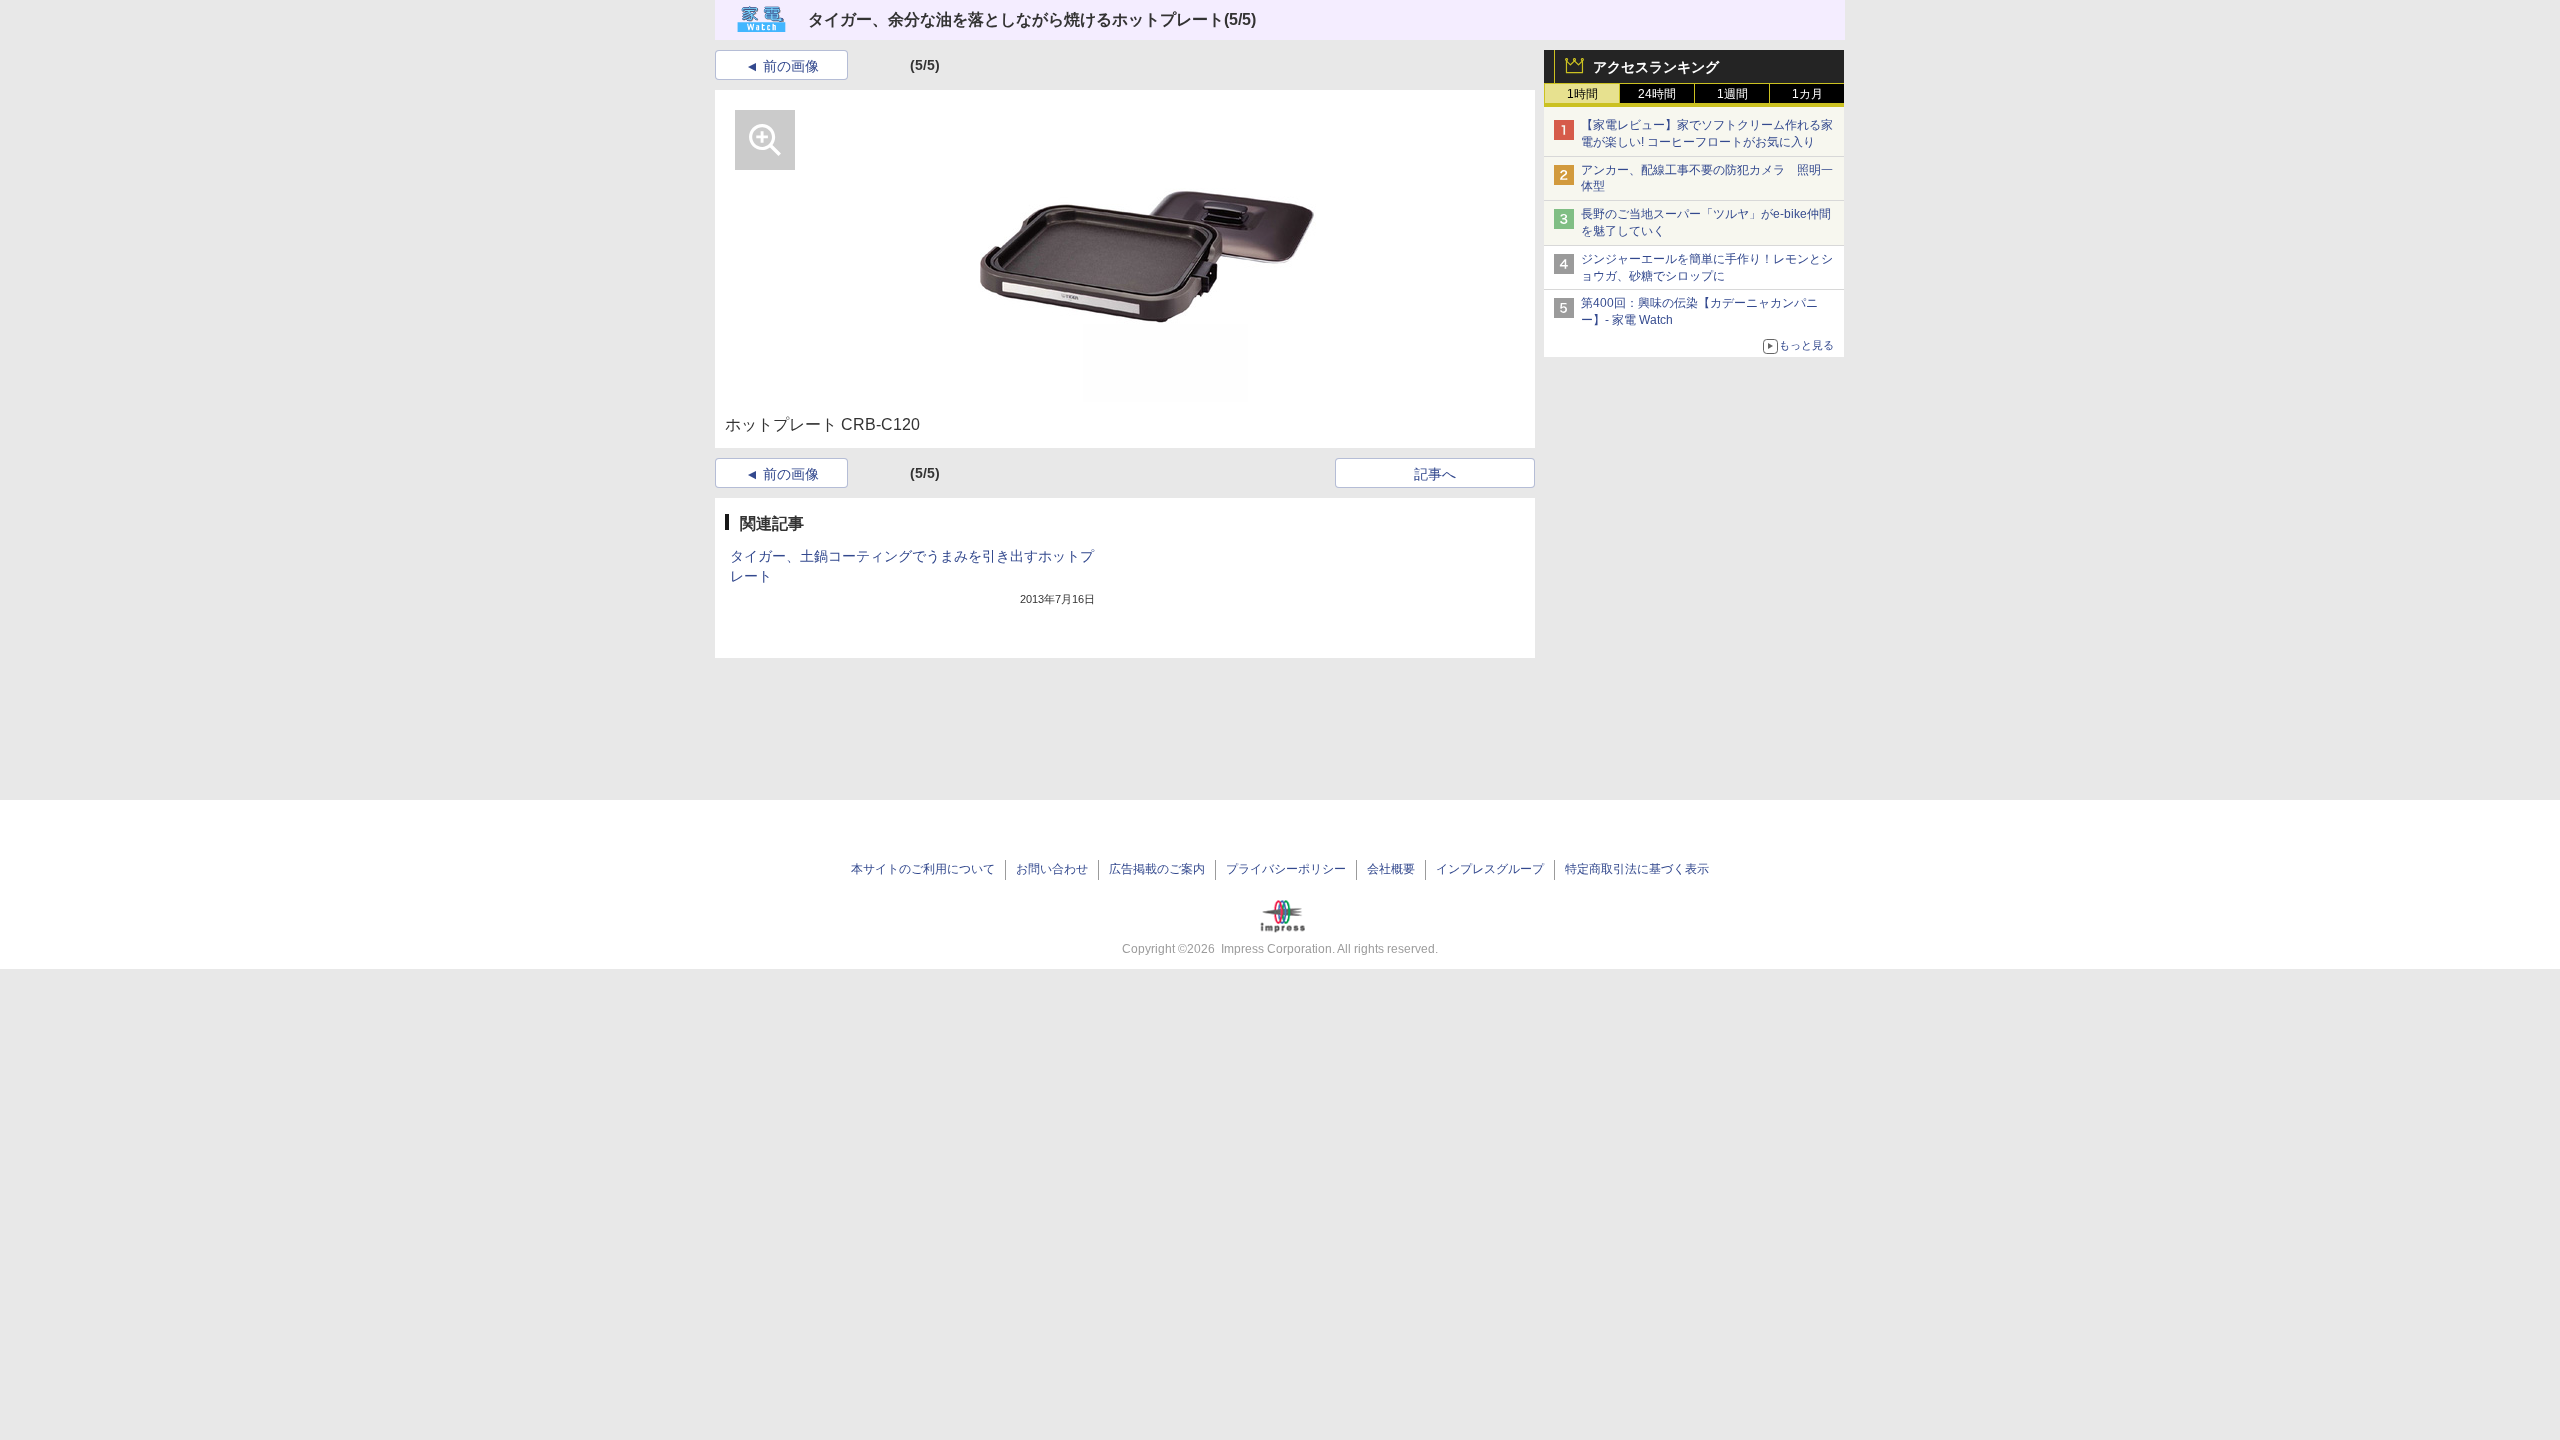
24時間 (1657, 94)
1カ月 (1807, 94)
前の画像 (791, 66)
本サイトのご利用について (923, 869)
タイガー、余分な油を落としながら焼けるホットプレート (1016, 19)
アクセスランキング (1656, 67)
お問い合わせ (1052, 869)
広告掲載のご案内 (1157, 869)
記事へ (1435, 474)
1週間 (1732, 94)
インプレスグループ (1490, 869)
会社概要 (1391, 869)
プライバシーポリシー (1286, 869)
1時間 (1582, 94)
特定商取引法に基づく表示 (1637, 869)
